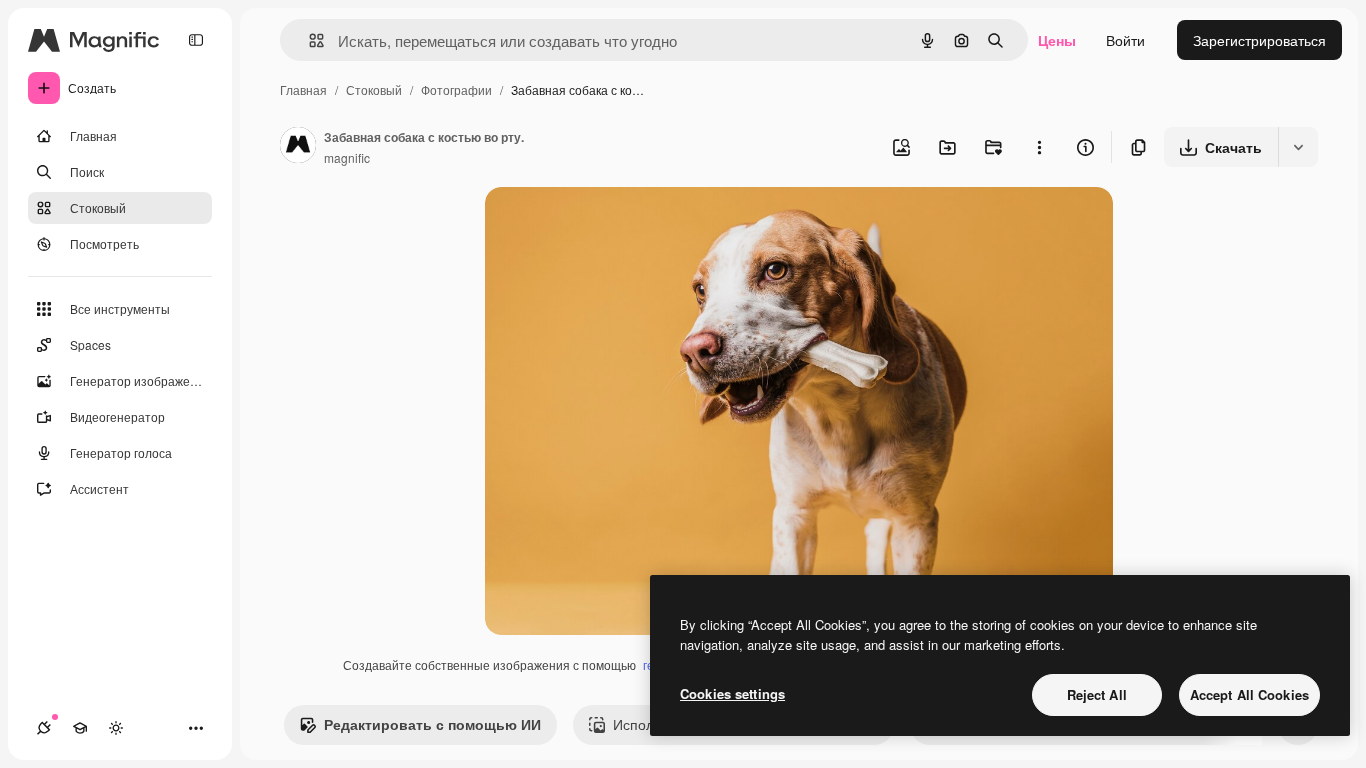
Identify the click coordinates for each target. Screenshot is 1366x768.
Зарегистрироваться (1259, 40)
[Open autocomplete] (308, 40)
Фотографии (456, 89)
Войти (1125, 40)
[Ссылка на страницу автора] (298, 147)
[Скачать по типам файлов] (1298, 147)
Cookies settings (732, 693)
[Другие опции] (1039, 147)
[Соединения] (44, 728)
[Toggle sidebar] (196, 40)
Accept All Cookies (1249, 694)
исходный (619, 225)
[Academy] (80, 728)
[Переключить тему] (116, 728)
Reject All (1097, 694)
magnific (347, 157)
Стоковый (374, 89)
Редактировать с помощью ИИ (432, 724)
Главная (303, 89)
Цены (1057, 40)
